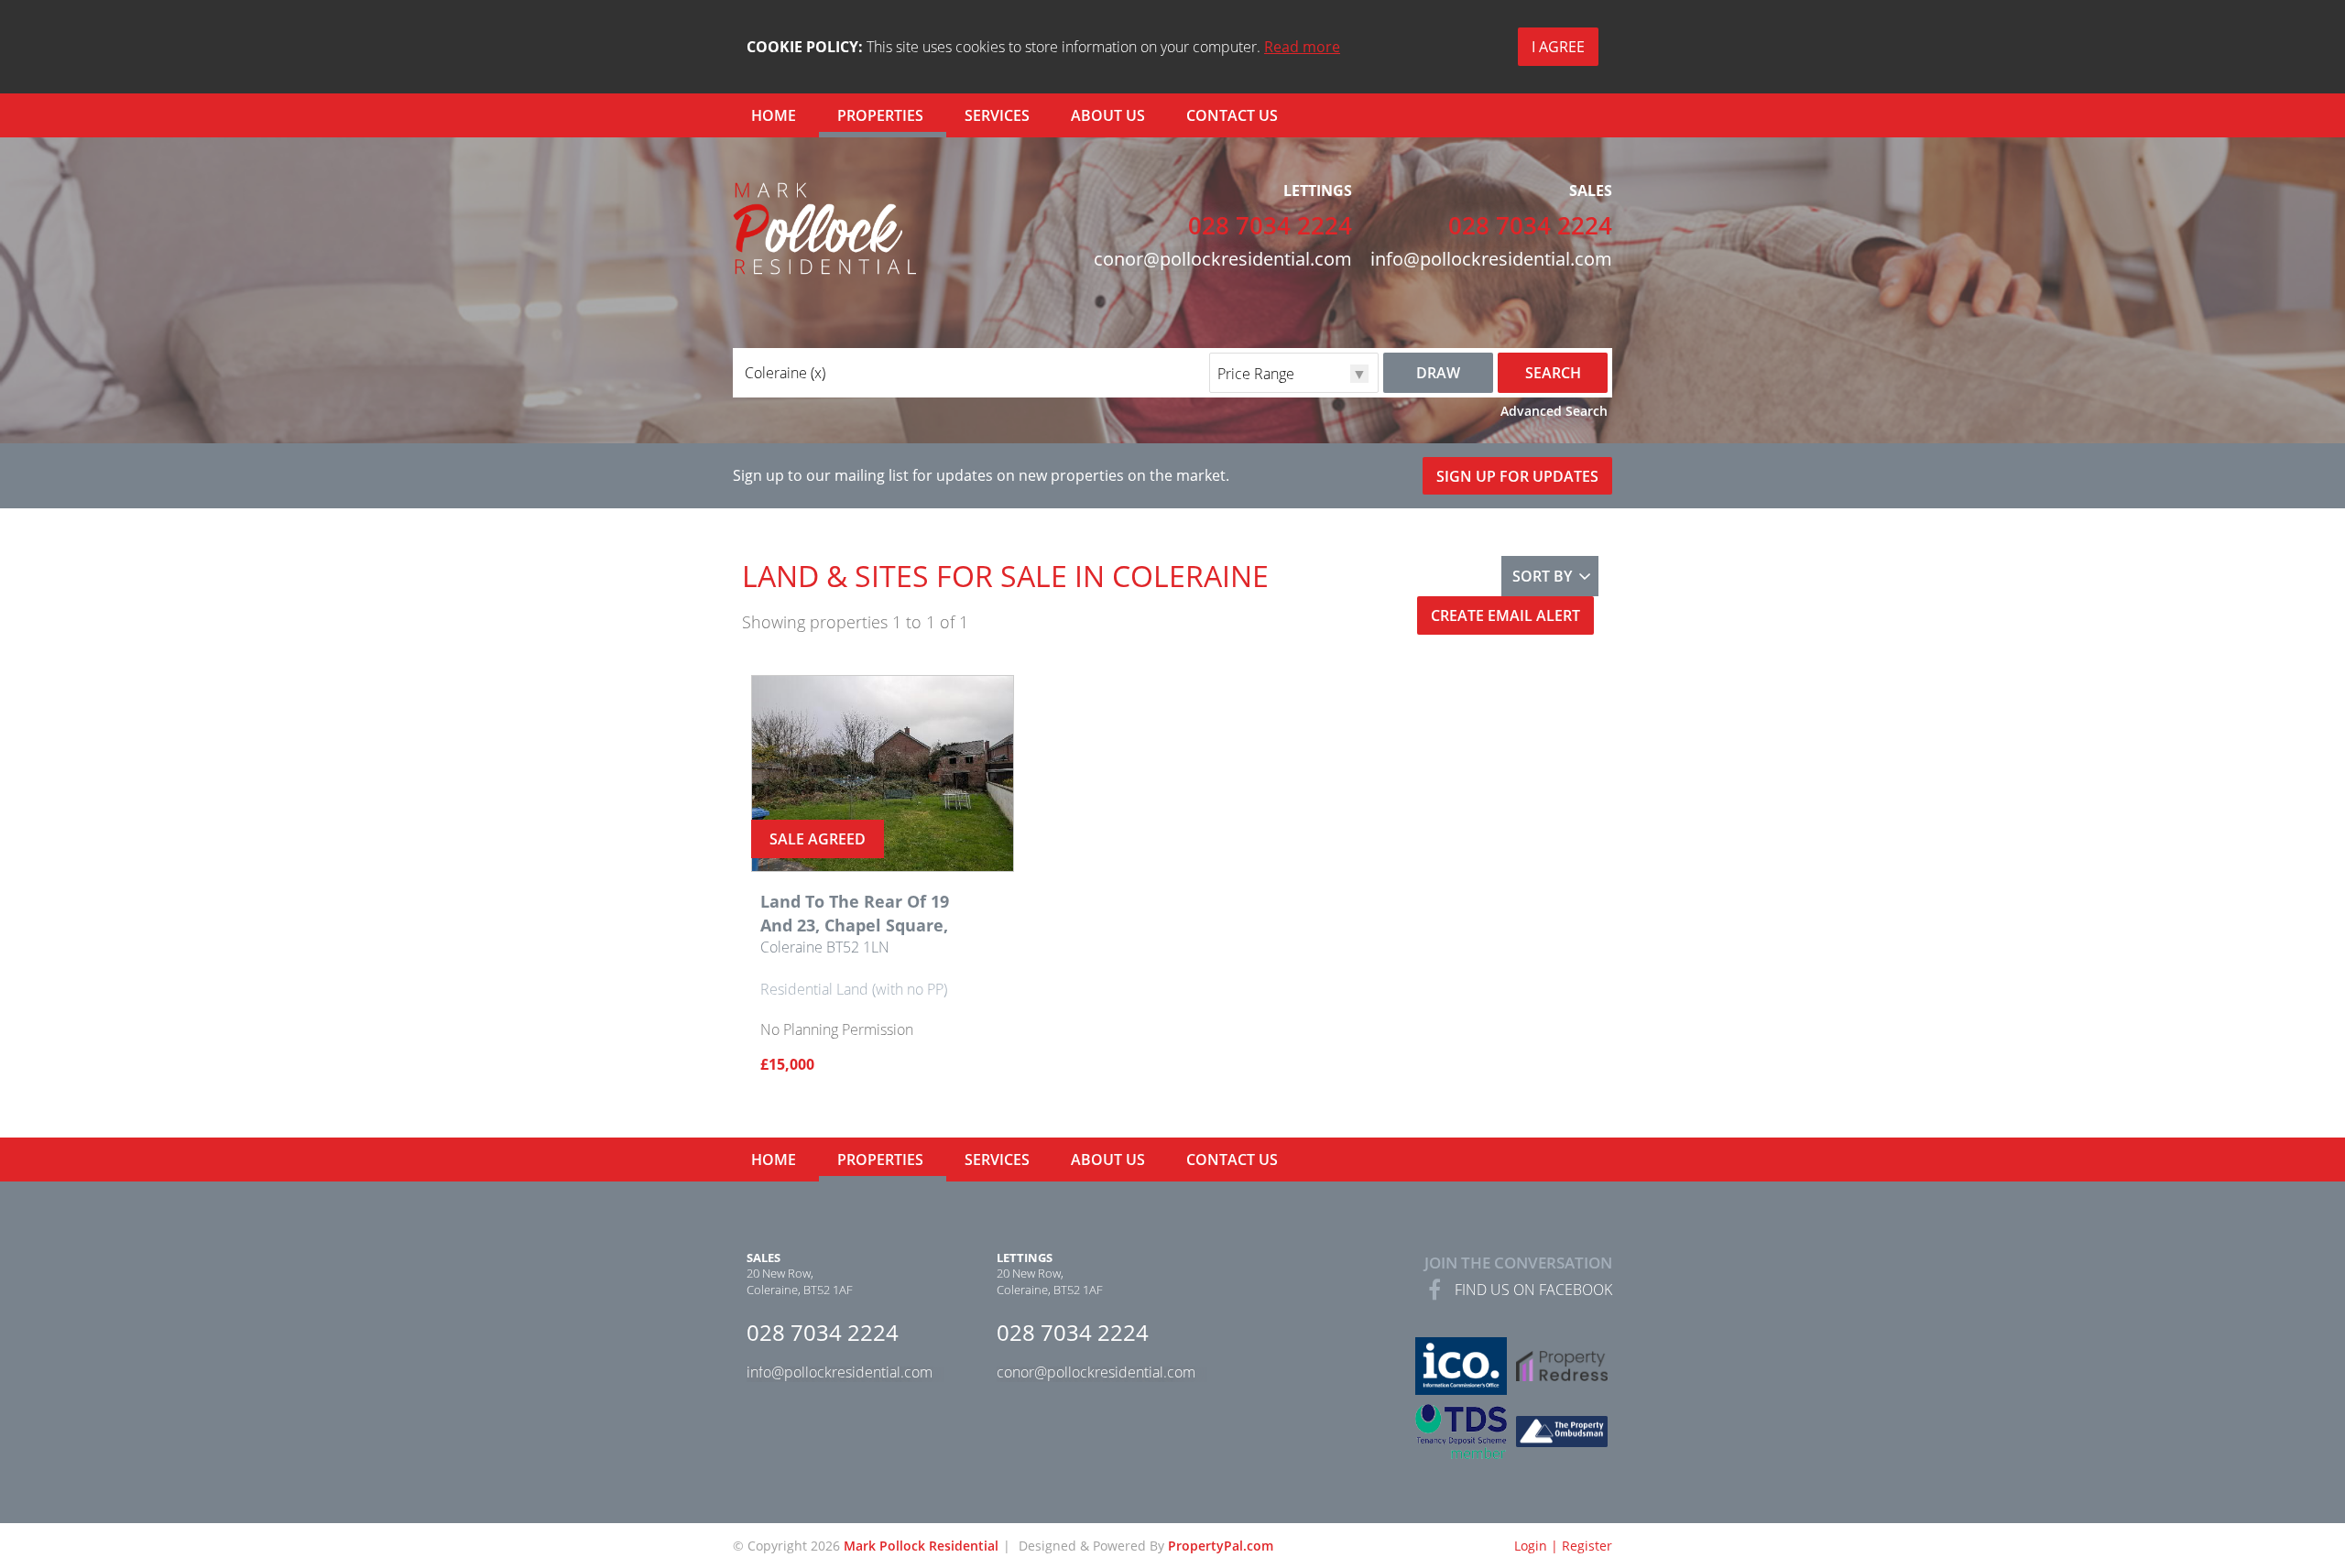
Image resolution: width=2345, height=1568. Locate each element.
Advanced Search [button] (1554, 411)
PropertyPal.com (1221, 1546)
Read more (1302, 47)
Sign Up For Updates (1517, 476)
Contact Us (1232, 115)
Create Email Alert (1505, 615)
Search (1553, 373)
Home (774, 115)
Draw (1438, 373)
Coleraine (785, 373)
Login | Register (1563, 1546)
